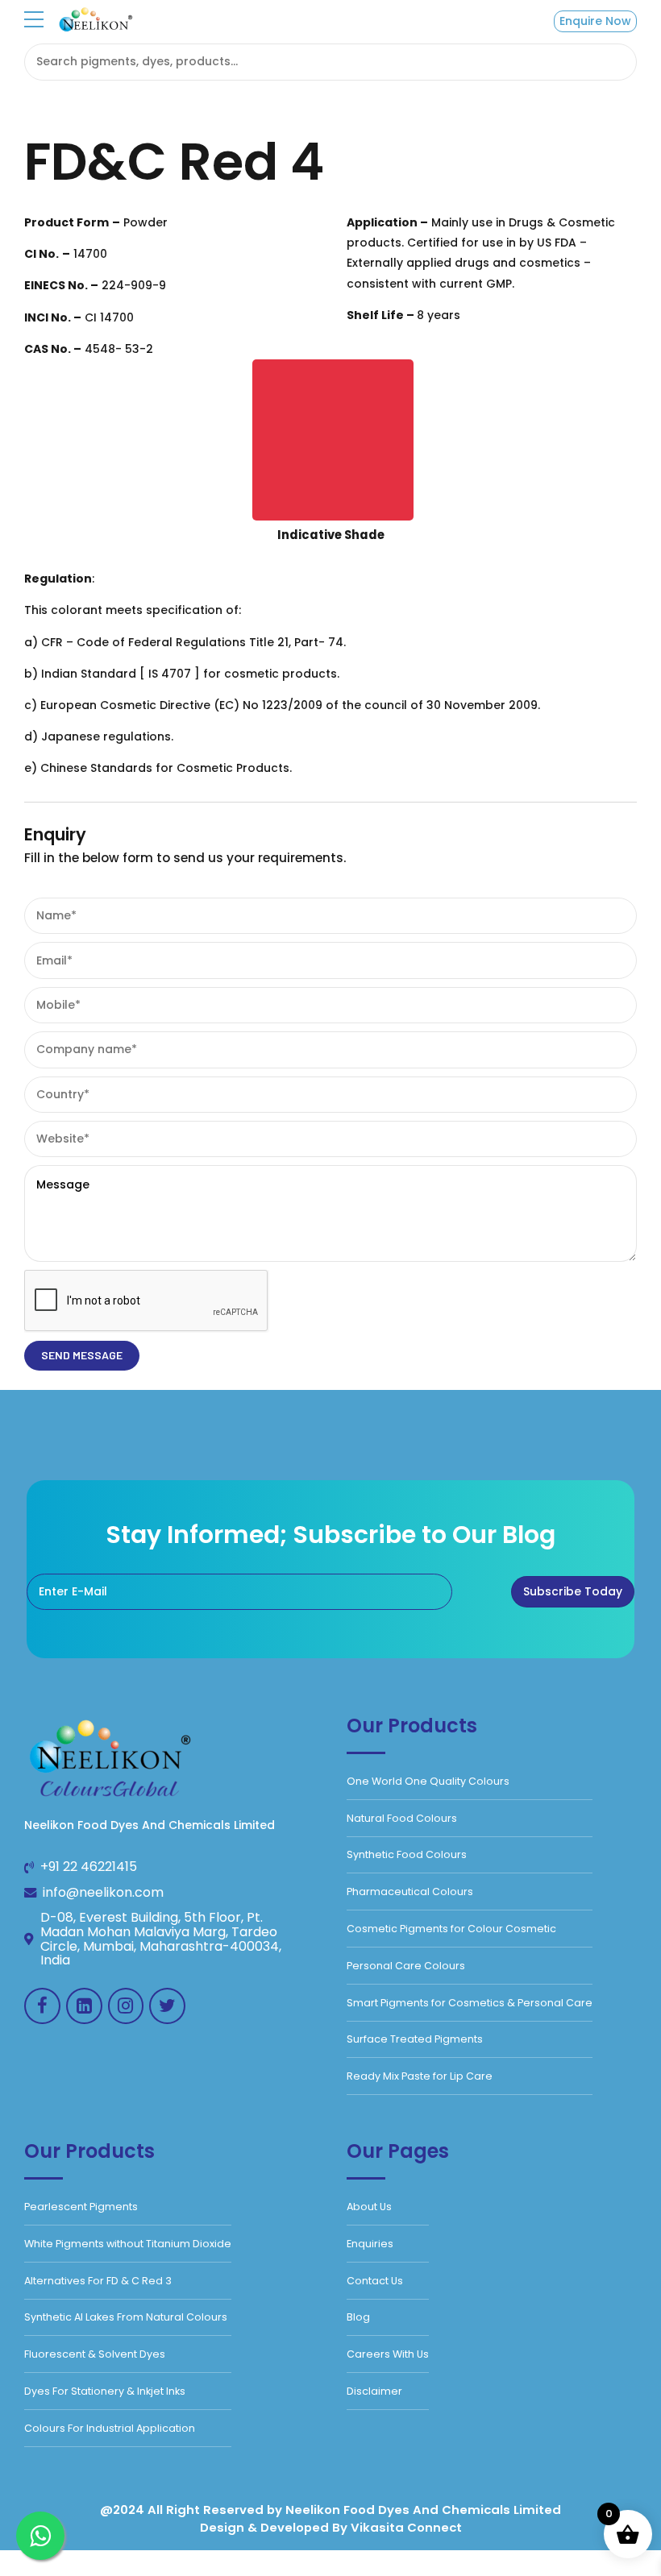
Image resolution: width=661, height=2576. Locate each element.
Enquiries (370, 2244)
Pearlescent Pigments (81, 2207)
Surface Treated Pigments (415, 2039)
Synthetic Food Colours (407, 1854)
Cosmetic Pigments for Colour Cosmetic (451, 1929)
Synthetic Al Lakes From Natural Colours (126, 2317)
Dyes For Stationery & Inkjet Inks (105, 2391)
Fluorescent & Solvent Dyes (95, 2354)
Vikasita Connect (406, 2527)
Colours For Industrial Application (110, 2428)
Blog (358, 2317)
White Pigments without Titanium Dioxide (128, 2244)
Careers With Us (388, 2354)
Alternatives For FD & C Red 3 (98, 2281)
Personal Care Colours (406, 1966)
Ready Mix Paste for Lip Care (420, 2076)
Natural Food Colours (402, 1818)
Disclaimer (374, 2391)
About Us (369, 2207)
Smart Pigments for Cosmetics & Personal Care (470, 2003)
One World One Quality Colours (428, 1781)
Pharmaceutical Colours (410, 1892)
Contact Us (375, 2281)
